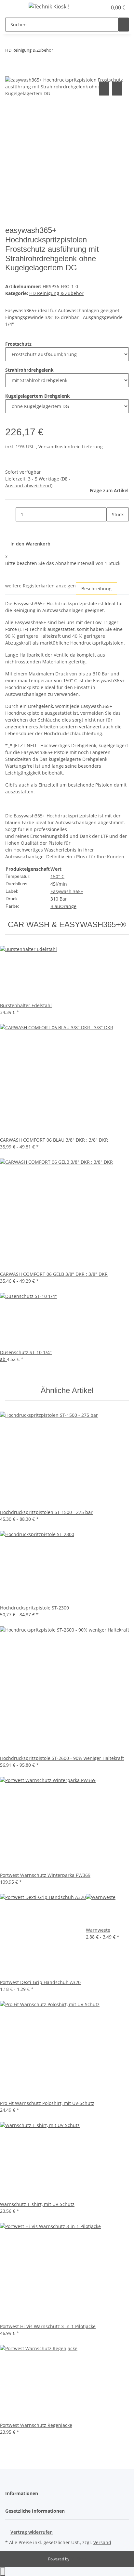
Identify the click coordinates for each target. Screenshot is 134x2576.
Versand (102, 2542)
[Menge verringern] (10, 514)
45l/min (59, 884)
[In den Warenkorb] (10, 73)
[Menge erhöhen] (112, 528)
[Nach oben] (3, 2572)
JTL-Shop (78, 2559)
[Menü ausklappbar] (13, 7)
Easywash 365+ (67, 891)
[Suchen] (124, 25)
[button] (95, 7)
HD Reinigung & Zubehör (56, 293)
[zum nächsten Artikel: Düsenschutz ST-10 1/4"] (70, 51)
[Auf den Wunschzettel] (117, 89)
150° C (57, 876)
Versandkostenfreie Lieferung (71, 447)
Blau (55, 906)
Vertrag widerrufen (32, 2532)
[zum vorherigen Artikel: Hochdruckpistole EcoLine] (58, 51)
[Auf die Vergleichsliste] (104, 89)
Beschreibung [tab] (96, 589)
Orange (68, 906)
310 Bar (59, 899)
